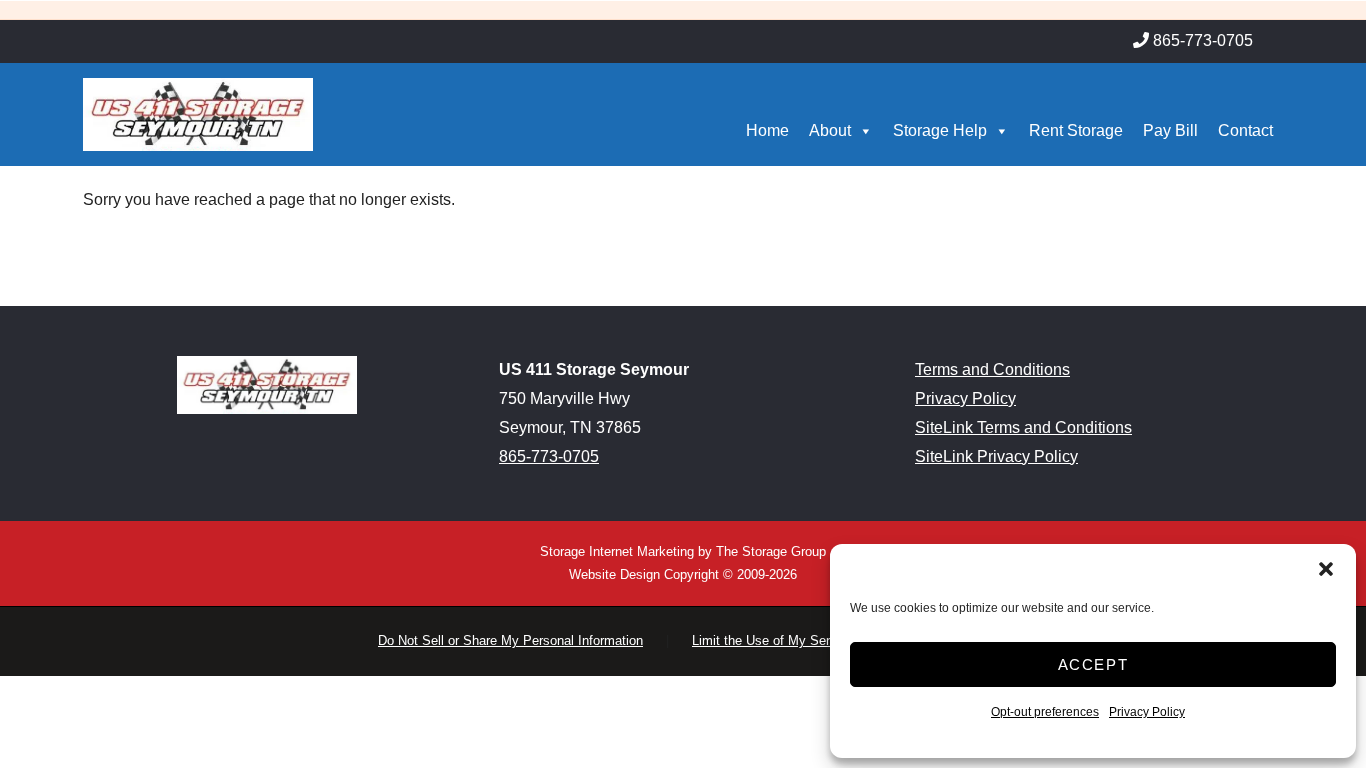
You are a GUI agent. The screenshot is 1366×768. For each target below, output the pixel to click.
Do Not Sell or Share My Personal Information (510, 640)
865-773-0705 (549, 456)
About (830, 130)
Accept (1093, 664)
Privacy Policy (1147, 712)
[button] (1326, 569)
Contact (1245, 130)
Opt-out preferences (1045, 712)
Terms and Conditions (992, 369)
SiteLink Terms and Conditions (1023, 427)
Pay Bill (1170, 130)
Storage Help (940, 130)
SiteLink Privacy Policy (996, 456)
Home (767, 130)
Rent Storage (1076, 130)
